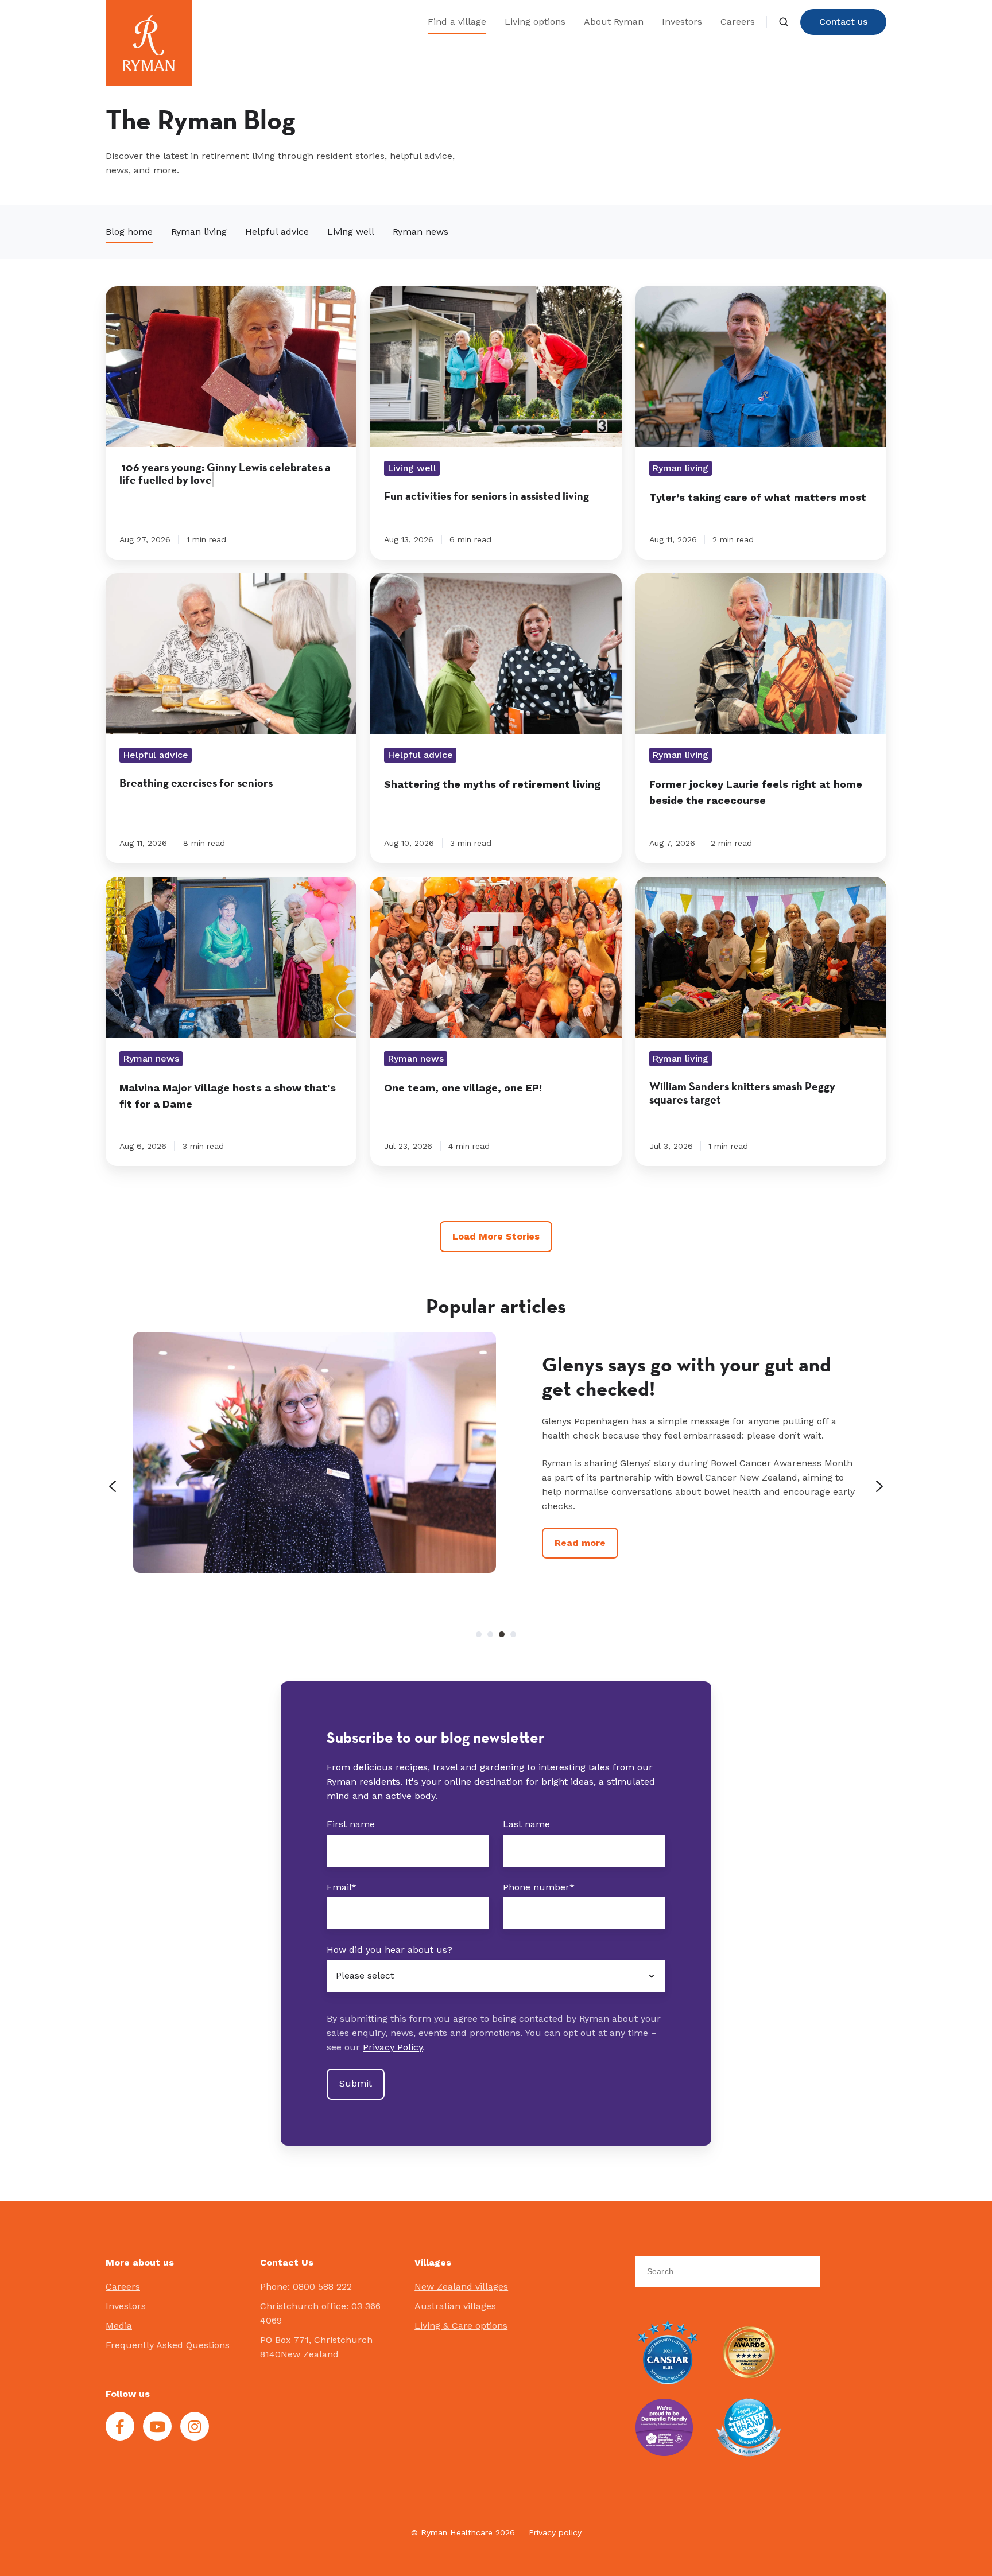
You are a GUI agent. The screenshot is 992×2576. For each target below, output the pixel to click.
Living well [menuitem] (351, 232)
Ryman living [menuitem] (199, 232)
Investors (682, 22)
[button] (784, 22)
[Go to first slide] (879, 1486)
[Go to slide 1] (479, 1634)
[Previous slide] (113, 1486)
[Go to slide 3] (502, 1634)
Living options (535, 22)
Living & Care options (461, 2326)
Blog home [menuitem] (129, 232)
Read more (580, 1571)
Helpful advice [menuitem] (277, 232)
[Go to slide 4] (513, 1634)
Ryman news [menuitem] (421, 232)
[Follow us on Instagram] (195, 2426)
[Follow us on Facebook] (120, 2426)
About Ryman (614, 22)
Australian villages (455, 2306)
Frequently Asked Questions (168, 2345)
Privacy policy (555, 2532)
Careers (738, 22)
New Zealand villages (461, 2286)
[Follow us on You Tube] (157, 2426)
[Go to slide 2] (490, 1634)
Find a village (457, 22)
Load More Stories (496, 1236)
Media (119, 2326)
